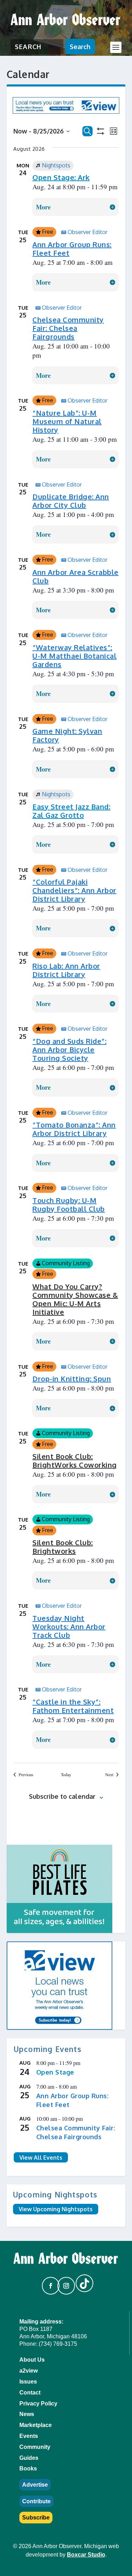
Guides (29, 2458)
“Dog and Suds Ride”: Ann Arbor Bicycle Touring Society (69, 1049)
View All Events (41, 2158)
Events (29, 2436)
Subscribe (36, 2518)
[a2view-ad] (66, 111)
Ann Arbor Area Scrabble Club (76, 576)
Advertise (35, 2485)
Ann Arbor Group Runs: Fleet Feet (72, 249)
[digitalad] (66, 1889)
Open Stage (55, 2072)
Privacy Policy (38, 2404)
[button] (48, 2283)
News (27, 2414)
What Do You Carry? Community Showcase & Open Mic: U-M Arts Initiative (75, 1299)
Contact (30, 2393)
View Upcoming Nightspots (56, 2209)
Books (28, 2468)
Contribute (36, 2501)
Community (35, 2447)
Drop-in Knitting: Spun (72, 1379)
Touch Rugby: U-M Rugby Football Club (69, 1204)
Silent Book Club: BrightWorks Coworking (75, 1460)
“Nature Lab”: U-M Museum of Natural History (67, 421)
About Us (32, 2360)
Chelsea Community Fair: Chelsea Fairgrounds (68, 328)
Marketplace (36, 2425)
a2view (29, 2371)
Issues (28, 2382)
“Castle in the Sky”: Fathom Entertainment (73, 1706)
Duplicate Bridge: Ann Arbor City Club (71, 501)
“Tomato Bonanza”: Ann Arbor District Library (74, 1129)
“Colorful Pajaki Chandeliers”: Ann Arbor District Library (74, 890)
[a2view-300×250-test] (66, 1986)
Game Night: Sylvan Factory (67, 735)
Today (66, 1774)
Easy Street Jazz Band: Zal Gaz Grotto (71, 811)
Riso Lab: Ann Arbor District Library (66, 970)
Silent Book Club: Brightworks (63, 1547)
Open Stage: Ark (61, 177)
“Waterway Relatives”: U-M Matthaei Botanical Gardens (74, 656)
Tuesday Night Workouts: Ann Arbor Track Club (69, 1626)
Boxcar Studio (86, 2555)
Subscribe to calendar (62, 1796)
